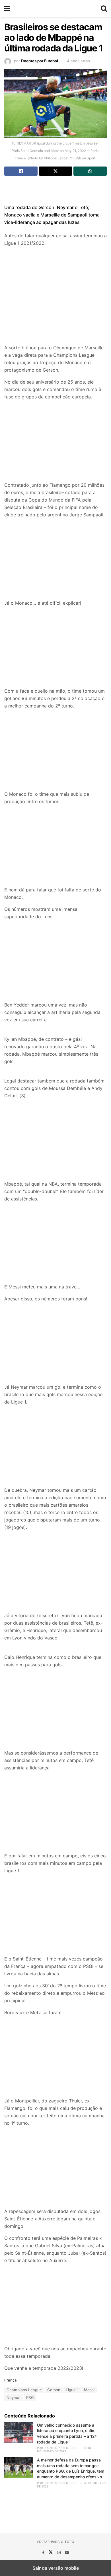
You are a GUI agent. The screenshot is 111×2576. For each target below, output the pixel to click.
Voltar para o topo (55, 2542)
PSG (30, 2397)
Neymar (14, 2397)
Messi (89, 2390)
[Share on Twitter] (56, 171)
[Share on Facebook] (21, 171)
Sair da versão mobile (56, 2568)
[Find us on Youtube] (67, 2552)
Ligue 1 (72, 2390)
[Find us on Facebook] (44, 2552)
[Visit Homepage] (55, 9)
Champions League (24, 2390)
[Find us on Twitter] (51, 2552)
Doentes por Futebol (40, 61)
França (11, 2380)
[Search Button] (104, 9)
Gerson (54, 2390)
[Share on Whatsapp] (90, 171)
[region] (55, 189)
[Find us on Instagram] (59, 2552)
